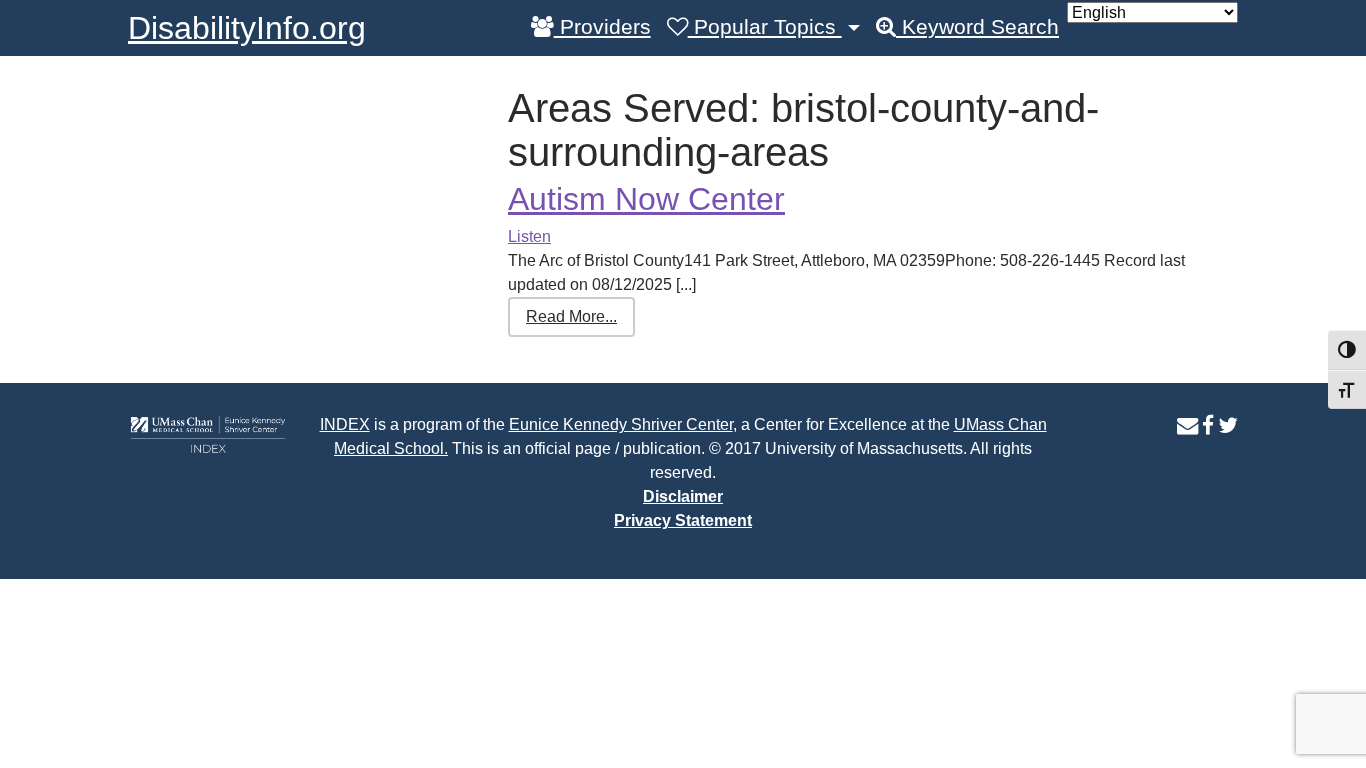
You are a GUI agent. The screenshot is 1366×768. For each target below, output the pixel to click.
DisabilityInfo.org (247, 28)
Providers (602, 27)
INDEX (345, 424)
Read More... (571, 316)
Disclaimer (683, 496)
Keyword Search (977, 27)
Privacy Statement (683, 520)
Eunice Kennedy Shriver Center (621, 424)
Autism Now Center (646, 199)
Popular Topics (765, 27)
